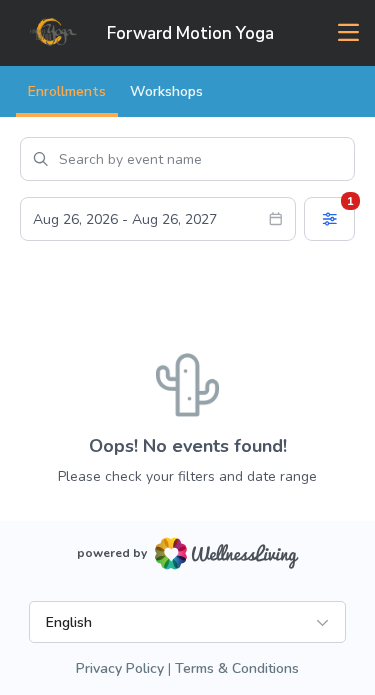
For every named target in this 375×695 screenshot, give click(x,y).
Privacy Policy (120, 668)
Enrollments (67, 91)
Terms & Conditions (237, 668)
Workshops (166, 91)
